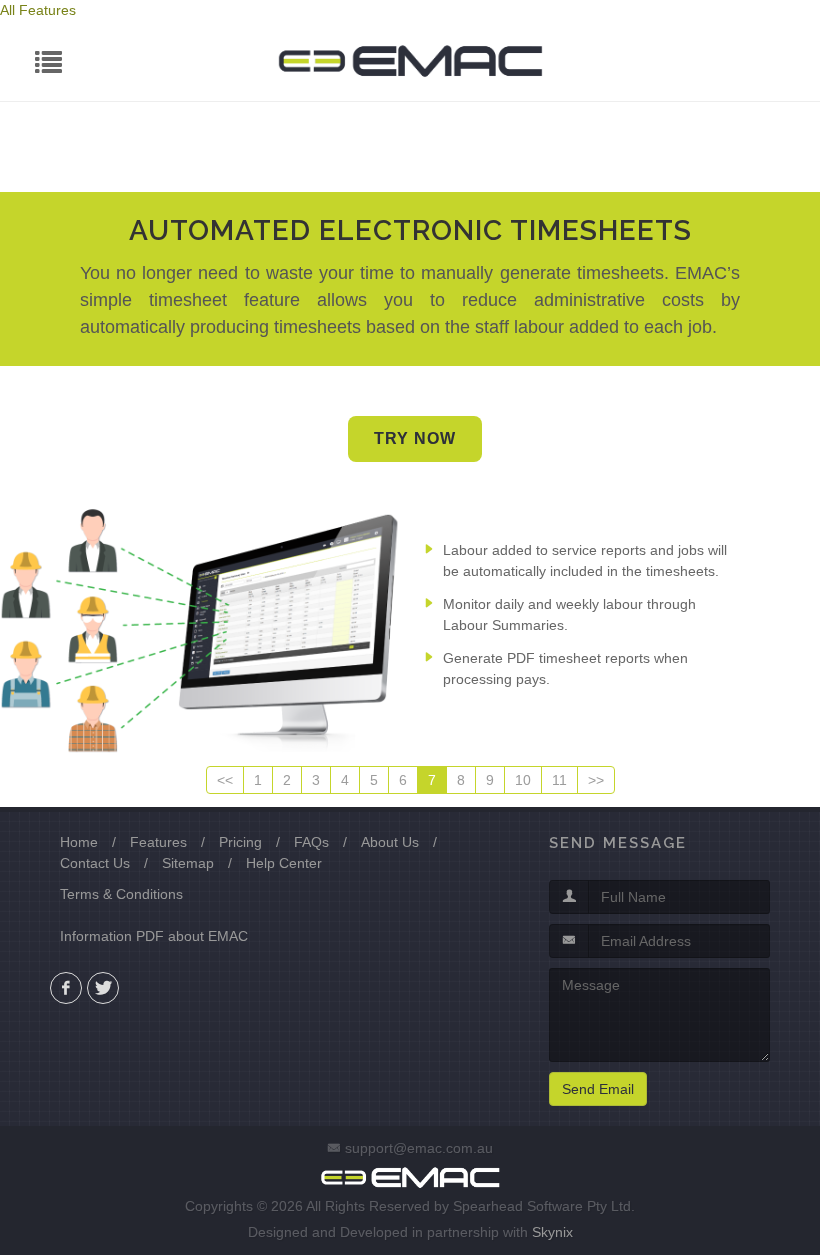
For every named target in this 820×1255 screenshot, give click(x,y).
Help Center (284, 863)
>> (596, 780)
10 (523, 780)
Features (158, 842)
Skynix (552, 1232)
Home (79, 842)
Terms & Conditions (121, 894)
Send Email (598, 1089)
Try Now (415, 438)
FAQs (311, 842)
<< (225, 780)
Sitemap (188, 863)
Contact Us (95, 863)
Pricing (240, 842)
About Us (390, 842)
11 (559, 780)
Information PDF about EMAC (154, 936)
